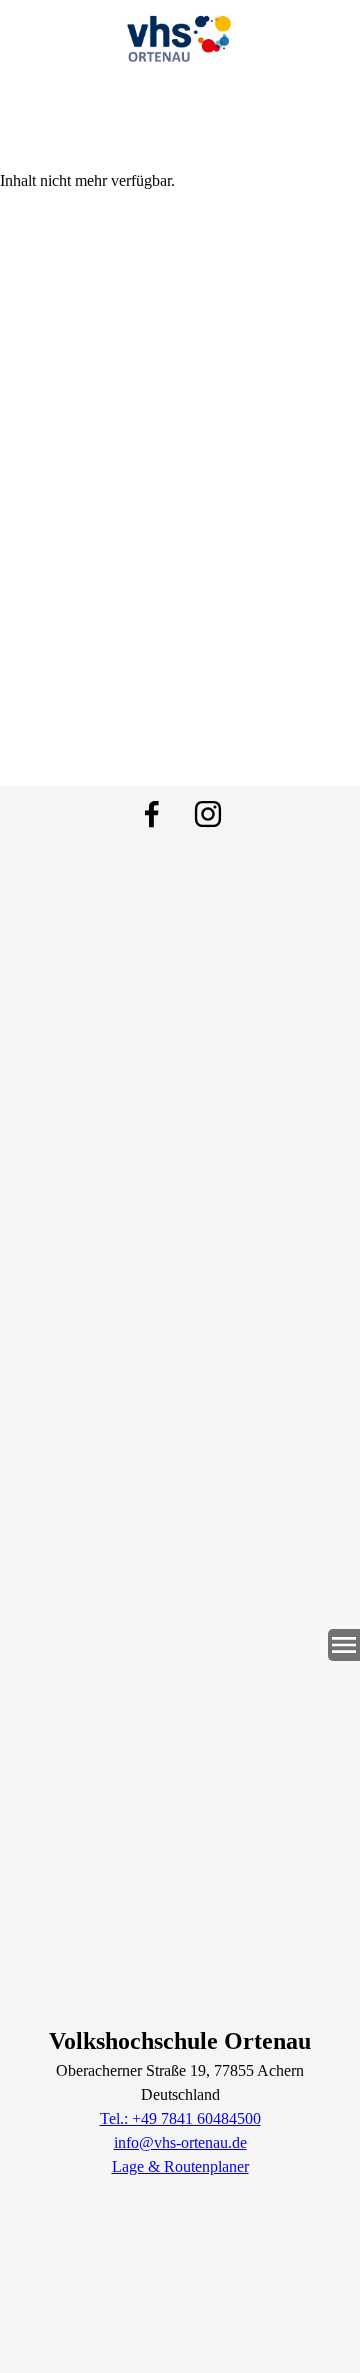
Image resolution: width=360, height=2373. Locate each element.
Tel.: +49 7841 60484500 (180, 2118)
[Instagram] (208, 814)
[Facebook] (152, 814)
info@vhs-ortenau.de (180, 2142)
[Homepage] (180, 34)
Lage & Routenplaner (180, 2166)
